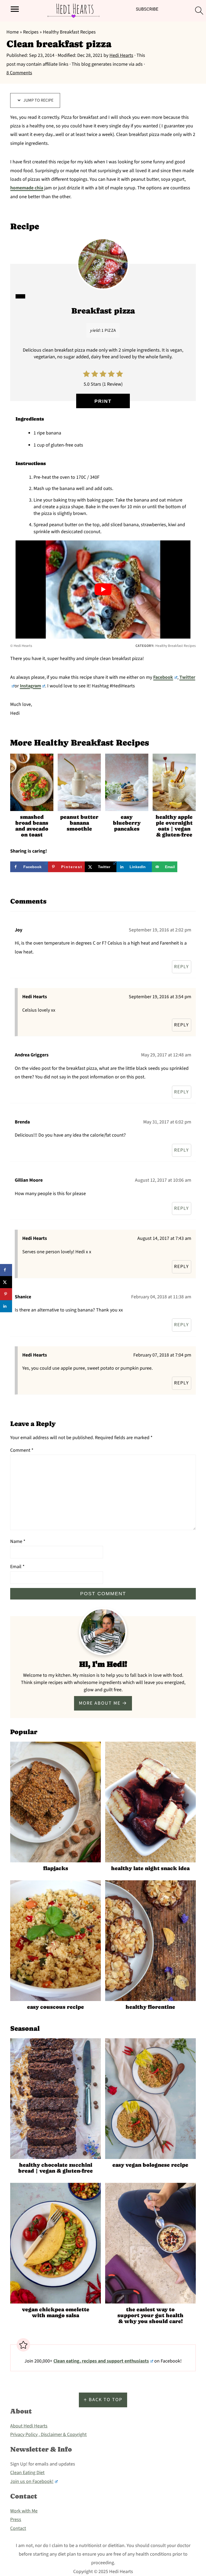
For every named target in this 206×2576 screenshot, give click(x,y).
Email (17, 1567)
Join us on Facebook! (32, 2481)
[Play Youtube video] (103, 589)
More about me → (103, 1703)
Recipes (31, 32)
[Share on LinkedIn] (6, 1306)
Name (18, 1541)
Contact (18, 2528)
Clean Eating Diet (27, 2473)
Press (16, 2520)
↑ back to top (103, 2400)
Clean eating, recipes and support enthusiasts (101, 2361)
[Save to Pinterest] (6, 1294)
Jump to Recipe (38, 100)
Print (103, 401)
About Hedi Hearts (29, 2426)
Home (13, 32)
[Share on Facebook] (6, 1270)
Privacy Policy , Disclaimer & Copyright (48, 2435)
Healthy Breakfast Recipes (69, 32)
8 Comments (19, 73)
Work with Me (24, 2511)
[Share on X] (6, 1282)
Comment (22, 1450)
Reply (182, 967)
